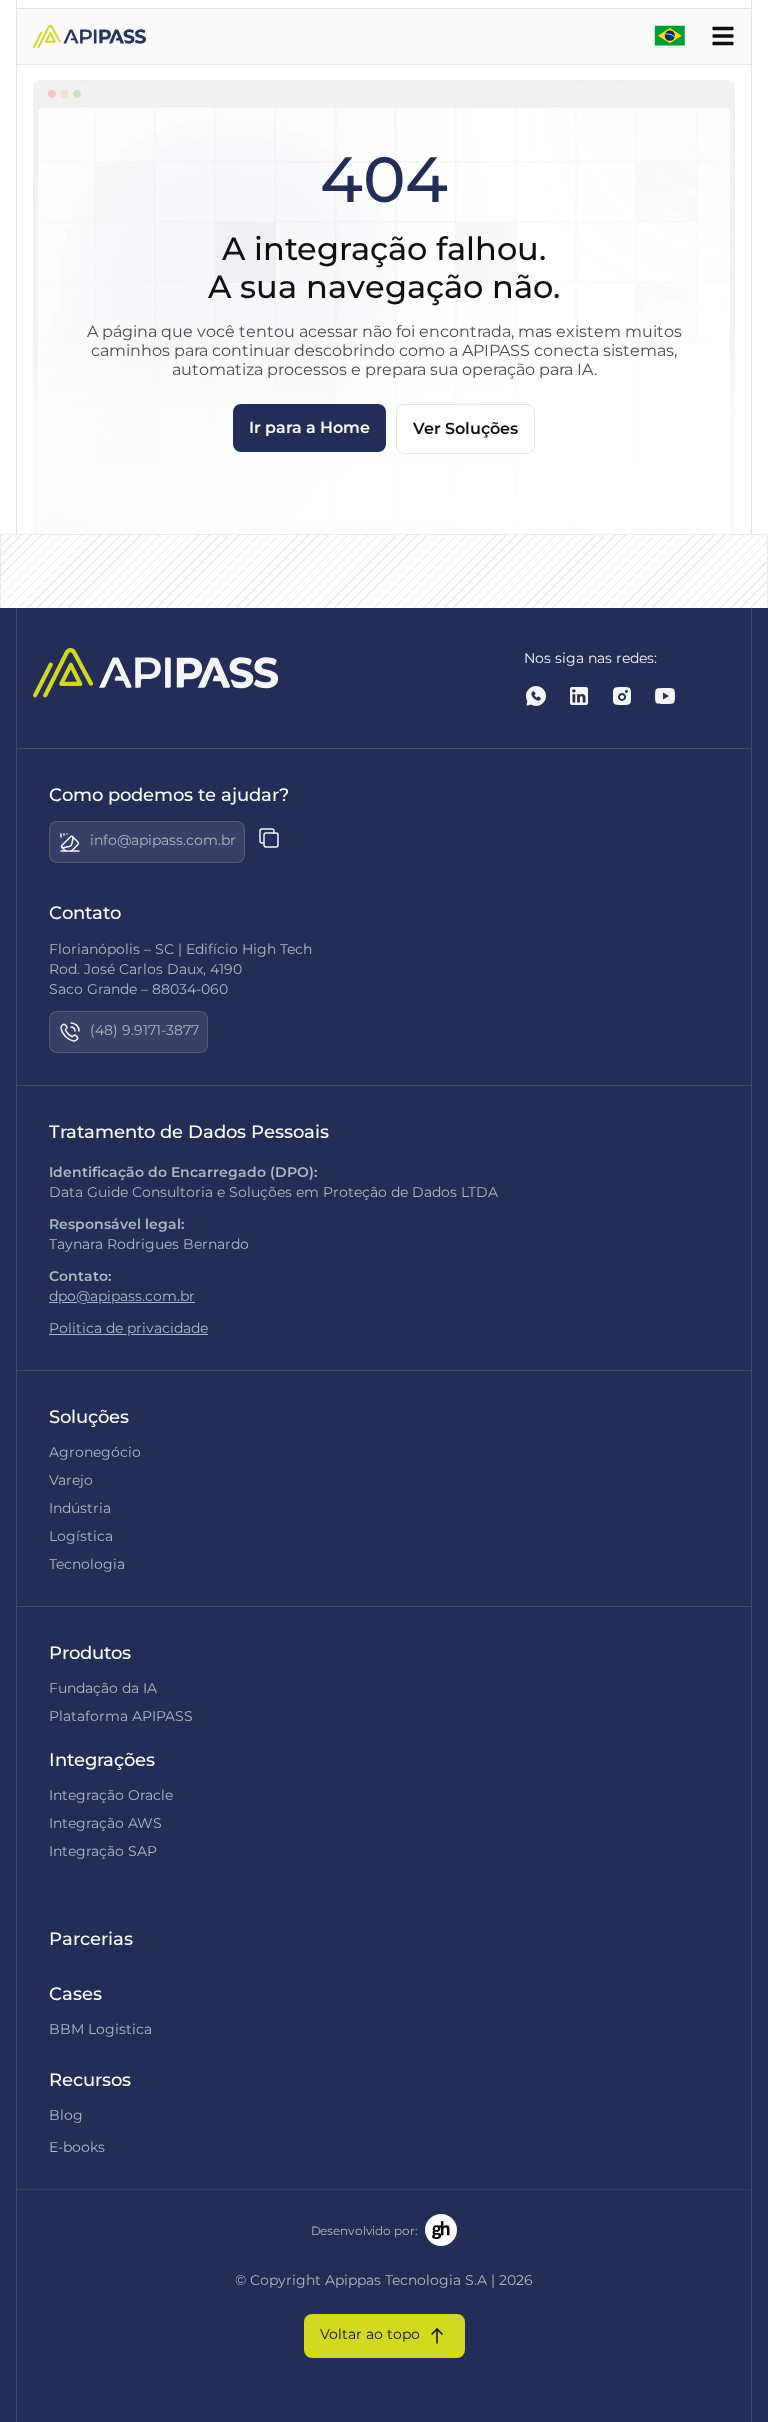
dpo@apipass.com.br (122, 1296)
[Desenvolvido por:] (441, 2230)
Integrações (102, 1760)
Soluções (89, 1417)
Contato (85, 913)
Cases (75, 1994)
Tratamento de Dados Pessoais (189, 1132)
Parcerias (91, 1939)
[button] (147, 842)
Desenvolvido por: (364, 2230)
